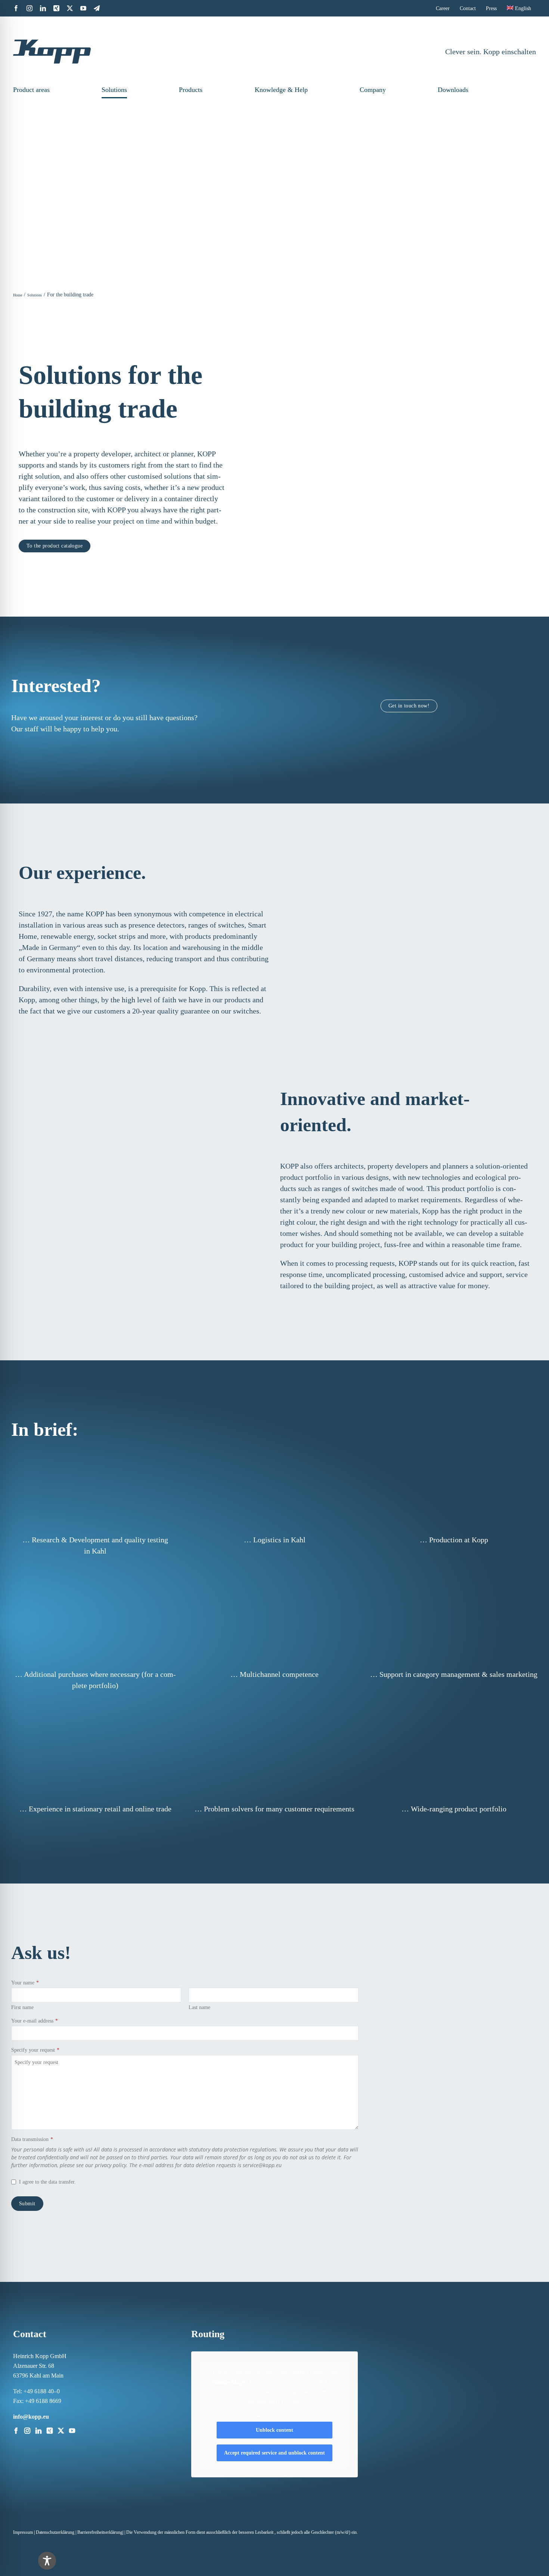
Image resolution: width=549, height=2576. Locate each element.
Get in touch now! (409, 706)
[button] (523, 90)
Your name (25, 1983)
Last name (199, 2007)
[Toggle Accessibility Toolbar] (47, 2561)
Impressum (23, 2532)
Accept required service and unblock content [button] (274, 2453)
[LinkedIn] (38, 2431)
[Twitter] (61, 2431)
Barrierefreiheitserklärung (100, 2532)
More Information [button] (274, 2415)
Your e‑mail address (35, 2021)
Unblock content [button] (274, 2430)
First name (22, 2007)
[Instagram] (27, 2431)
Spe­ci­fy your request (35, 2050)
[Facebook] (16, 2431)
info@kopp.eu (31, 2417)
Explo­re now (349, 434)
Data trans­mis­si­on (32, 2139)
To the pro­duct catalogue (55, 546)
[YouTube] (72, 2431)
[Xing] (50, 2431)
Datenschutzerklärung (55, 2532)
